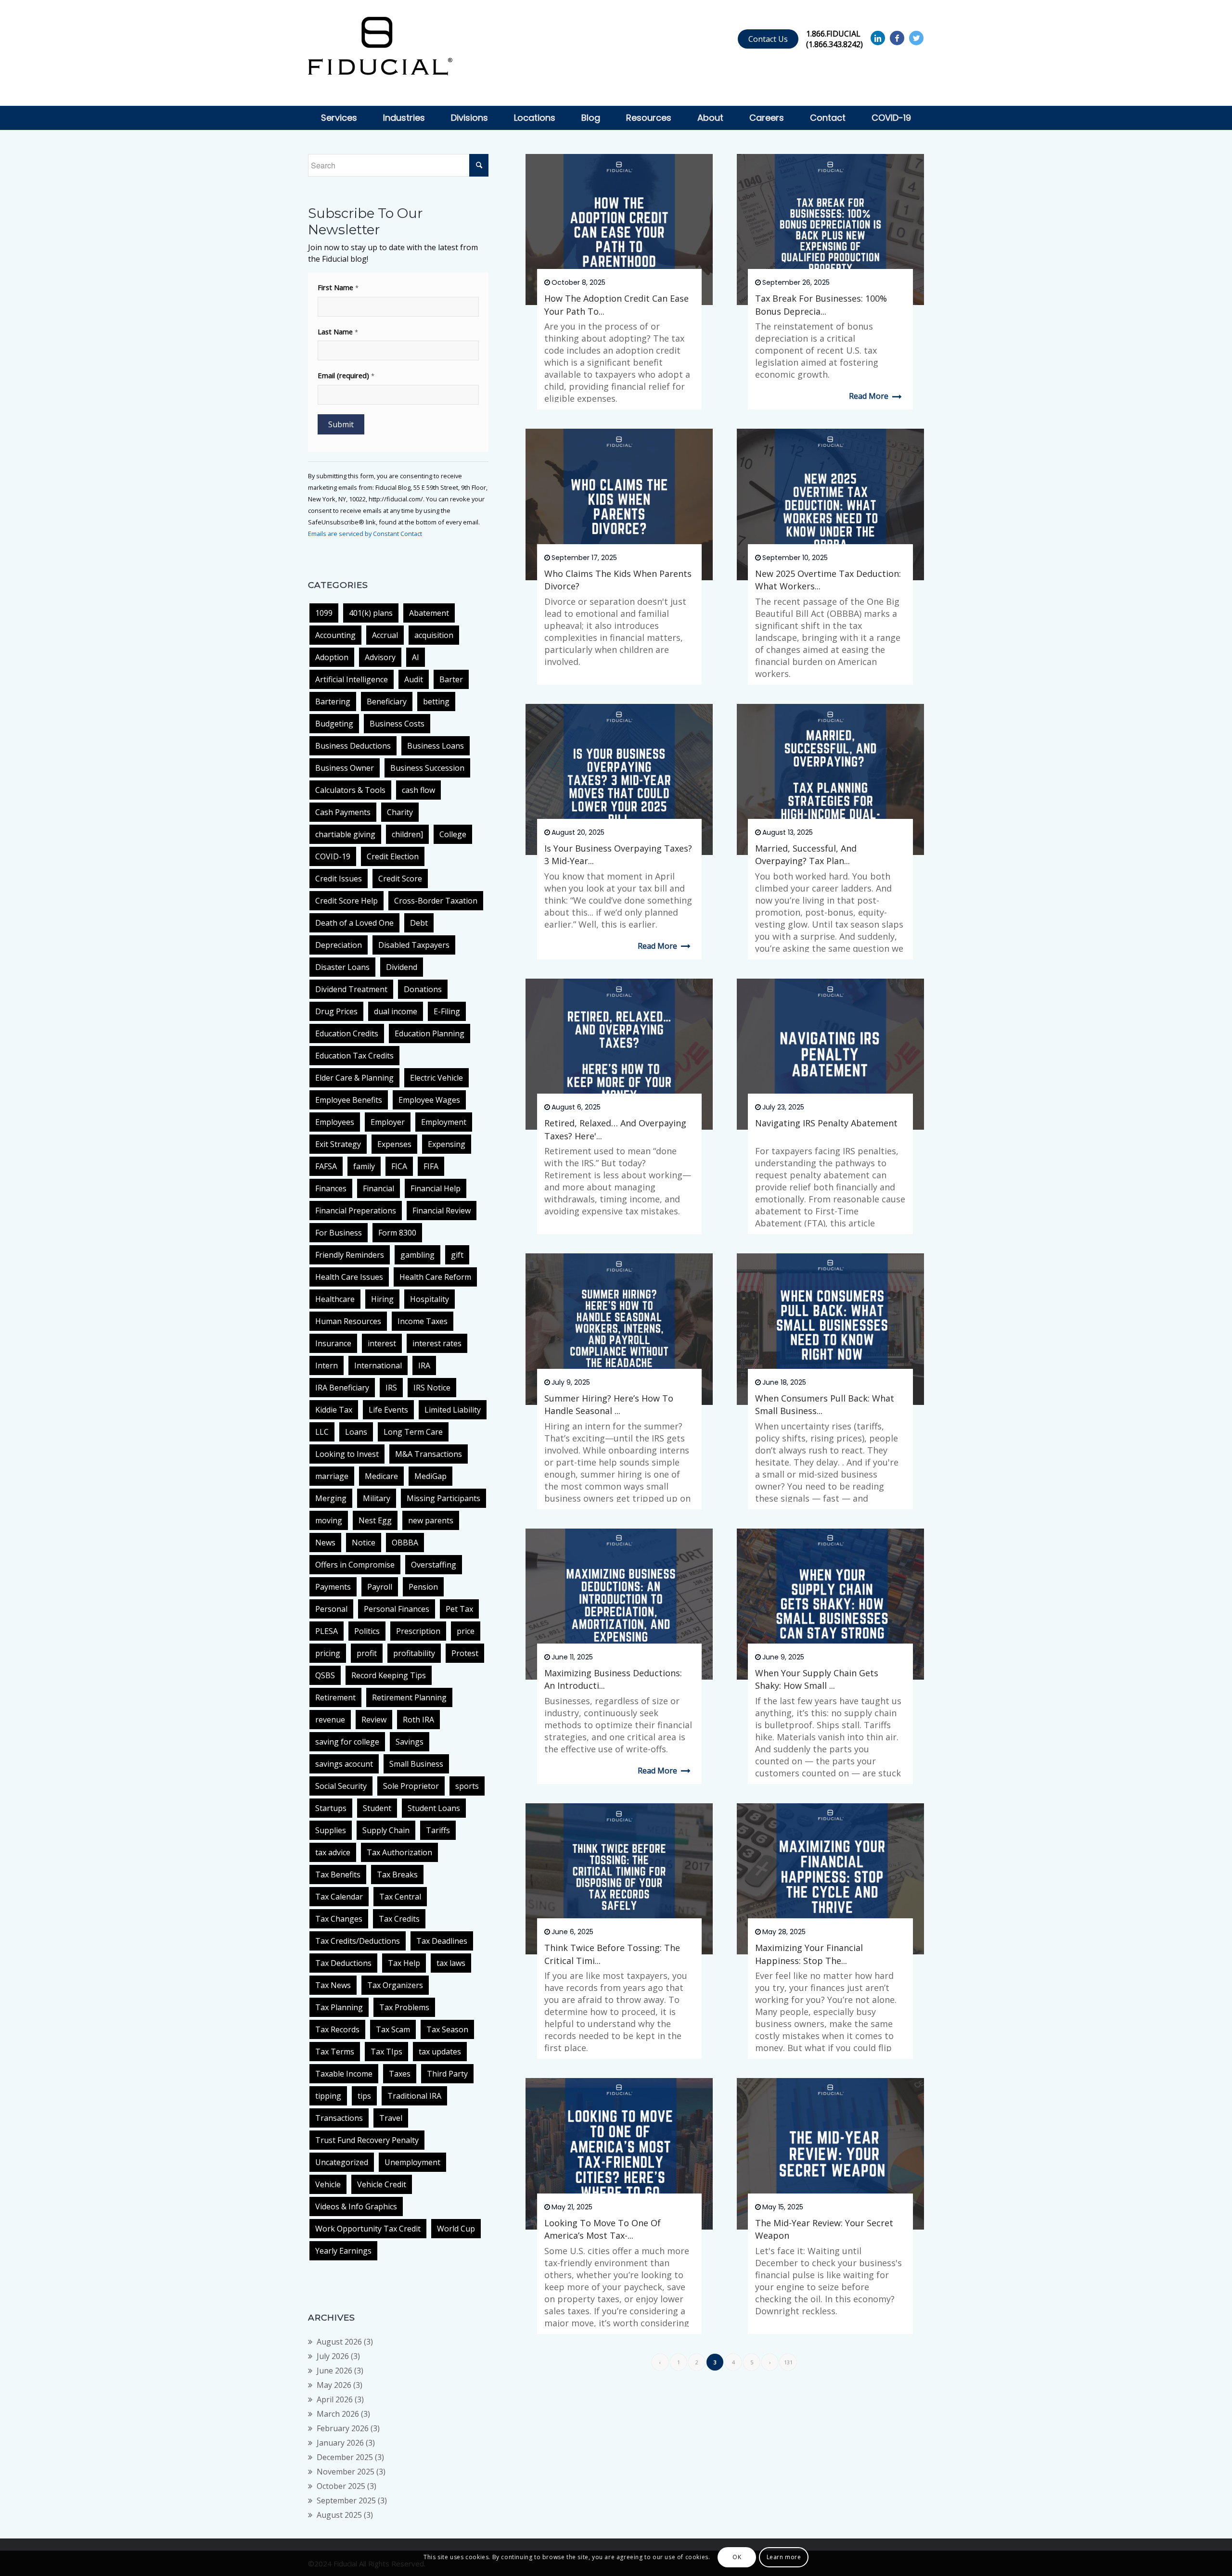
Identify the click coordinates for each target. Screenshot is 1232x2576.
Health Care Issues (349, 1277)
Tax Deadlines (442, 1941)
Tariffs (438, 1830)
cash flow (418, 790)
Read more (869, 396)
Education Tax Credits (354, 1056)
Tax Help (404, 1963)
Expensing (447, 1144)
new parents (431, 1520)
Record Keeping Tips (389, 1675)
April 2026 (335, 2399)
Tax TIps (386, 2052)
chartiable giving (345, 834)
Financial (379, 1188)
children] (407, 834)
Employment (444, 1122)
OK (737, 2557)
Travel (391, 2118)
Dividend (402, 967)
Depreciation (339, 945)
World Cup (456, 2229)
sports (467, 1786)
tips (364, 2096)
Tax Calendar (339, 1897)
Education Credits (347, 1033)
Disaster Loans (342, 967)
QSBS (325, 1675)
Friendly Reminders (350, 1255)
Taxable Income (344, 2074)
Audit (414, 679)
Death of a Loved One (354, 923)
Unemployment (412, 2162)
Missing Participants (443, 1498)
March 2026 (338, 2414)
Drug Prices (336, 1011)
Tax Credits (399, 1919)
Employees (335, 1122)
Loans (356, 1432)
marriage (332, 1476)
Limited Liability (453, 1410)
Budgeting (334, 724)
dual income (396, 1011)
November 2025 (346, 2472)
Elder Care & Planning (354, 1078)
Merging (331, 1498)
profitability (414, 1653)
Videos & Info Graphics (356, 2206)
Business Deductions (353, 746)
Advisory (380, 657)
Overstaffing (434, 1565)
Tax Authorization (399, 1852)
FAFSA (326, 1166)
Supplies (331, 1830)
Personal (331, 1609)
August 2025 (339, 2515)
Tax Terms (335, 2052)
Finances (331, 1188)
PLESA (327, 1631)
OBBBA (405, 1543)
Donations (423, 989)
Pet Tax (459, 1609)
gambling (417, 1255)
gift (457, 1255)
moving (329, 1520)
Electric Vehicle (436, 1078)
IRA (424, 1365)
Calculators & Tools (350, 790)
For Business (339, 1233)
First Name (338, 287)
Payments (333, 1587)
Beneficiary (387, 701)
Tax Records (337, 2029)
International (378, 1365)
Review (374, 1720)
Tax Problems (404, 2007)
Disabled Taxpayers (414, 945)
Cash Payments (343, 812)
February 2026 (343, 2428)
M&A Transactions (429, 1454)
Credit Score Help (346, 901)
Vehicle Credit (382, 2184)
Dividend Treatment (351, 989)
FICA (399, 1166)
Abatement (429, 613)
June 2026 (334, 2371)
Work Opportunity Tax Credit (368, 2229)
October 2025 (341, 2486)
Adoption (332, 657)
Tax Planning (339, 2007)
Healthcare (335, 1299)
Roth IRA (418, 1720)
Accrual (385, 635)
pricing (328, 1653)
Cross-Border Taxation (436, 901)
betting (436, 701)
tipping (328, 2096)
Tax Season (447, 2029)
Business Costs (397, 724)
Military (377, 1498)
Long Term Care (413, 1432)
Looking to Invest (347, 1454)
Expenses (394, 1144)
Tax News (333, 1985)
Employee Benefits (349, 1100)
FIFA (431, 1166)
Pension (423, 1587)
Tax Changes (339, 1919)
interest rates (437, 1343)
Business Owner (345, 768)
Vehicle (328, 2184)
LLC (322, 1432)
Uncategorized (342, 2162)
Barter (451, 679)
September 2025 (346, 2500)
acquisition (434, 635)
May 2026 (334, 2385)
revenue (330, 1720)
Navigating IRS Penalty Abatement (826, 1123)
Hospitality (430, 1299)
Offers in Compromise (355, 1565)
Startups (331, 1808)
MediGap (430, 1476)
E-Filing (447, 1011)
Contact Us (768, 39)
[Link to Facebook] (897, 38)
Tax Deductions (343, 1963)
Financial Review (442, 1211)
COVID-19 (333, 856)
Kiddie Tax (334, 1410)
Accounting (335, 635)
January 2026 (340, 2443)
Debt (419, 923)
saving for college (347, 1742)
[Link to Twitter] (916, 38)
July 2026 (333, 2356)
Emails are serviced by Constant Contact (365, 534)
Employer (388, 1122)
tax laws (451, 1963)
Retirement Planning (409, 1697)
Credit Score (400, 879)
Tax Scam (393, 2029)
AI (416, 657)
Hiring (382, 1299)
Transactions (339, 2118)
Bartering (333, 701)
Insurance (333, 1343)
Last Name (338, 332)
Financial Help (436, 1188)
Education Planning (430, 1033)
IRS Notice (432, 1388)
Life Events (388, 1410)
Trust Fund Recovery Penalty (367, 2140)
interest (382, 1343)
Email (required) (346, 375)
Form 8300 (397, 1233)
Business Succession (427, 768)
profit (367, 1653)
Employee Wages (429, 1100)
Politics (367, 1631)
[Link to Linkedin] (878, 38)
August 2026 (339, 2342)
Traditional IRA (414, 2096)
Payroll (380, 1587)
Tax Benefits (338, 1875)
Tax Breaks (397, 1875)
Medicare (381, 1476)
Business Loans (436, 746)
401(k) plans (371, 613)
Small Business (416, 1764)
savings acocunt (344, 1764)
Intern (327, 1365)
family (364, 1166)
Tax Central (400, 1897)
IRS (391, 1388)
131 (788, 2362)
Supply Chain (386, 1830)
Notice (364, 1543)
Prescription (418, 1631)
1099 (324, 613)
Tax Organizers (395, 1985)
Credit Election (393, 856)
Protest (465, 1653)
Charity (400, 812)
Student (377, 1808)
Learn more (784, 2557)
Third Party (447, 2074)
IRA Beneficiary (342, 1388)
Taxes (400, 2074)
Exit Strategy (338, 1144)
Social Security (341, 1786)
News (325, 1543)
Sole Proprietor (411, 1786)
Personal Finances (397, 1609)
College (453, 834)
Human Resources (348, 1321)
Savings (410, 1742)
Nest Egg (375, 1520)
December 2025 (345, 2457)
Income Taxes (423, 1321)
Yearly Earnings (343, 2251)
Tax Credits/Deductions (358, 1941)
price (466, 1631)
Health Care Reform (435, 1277)
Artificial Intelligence (352, 679)
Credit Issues (339, 879)
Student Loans (434, 1808)
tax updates (440, 2052)
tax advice (333, 1852)
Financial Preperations (356, 1211)
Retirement (335, 1697)
